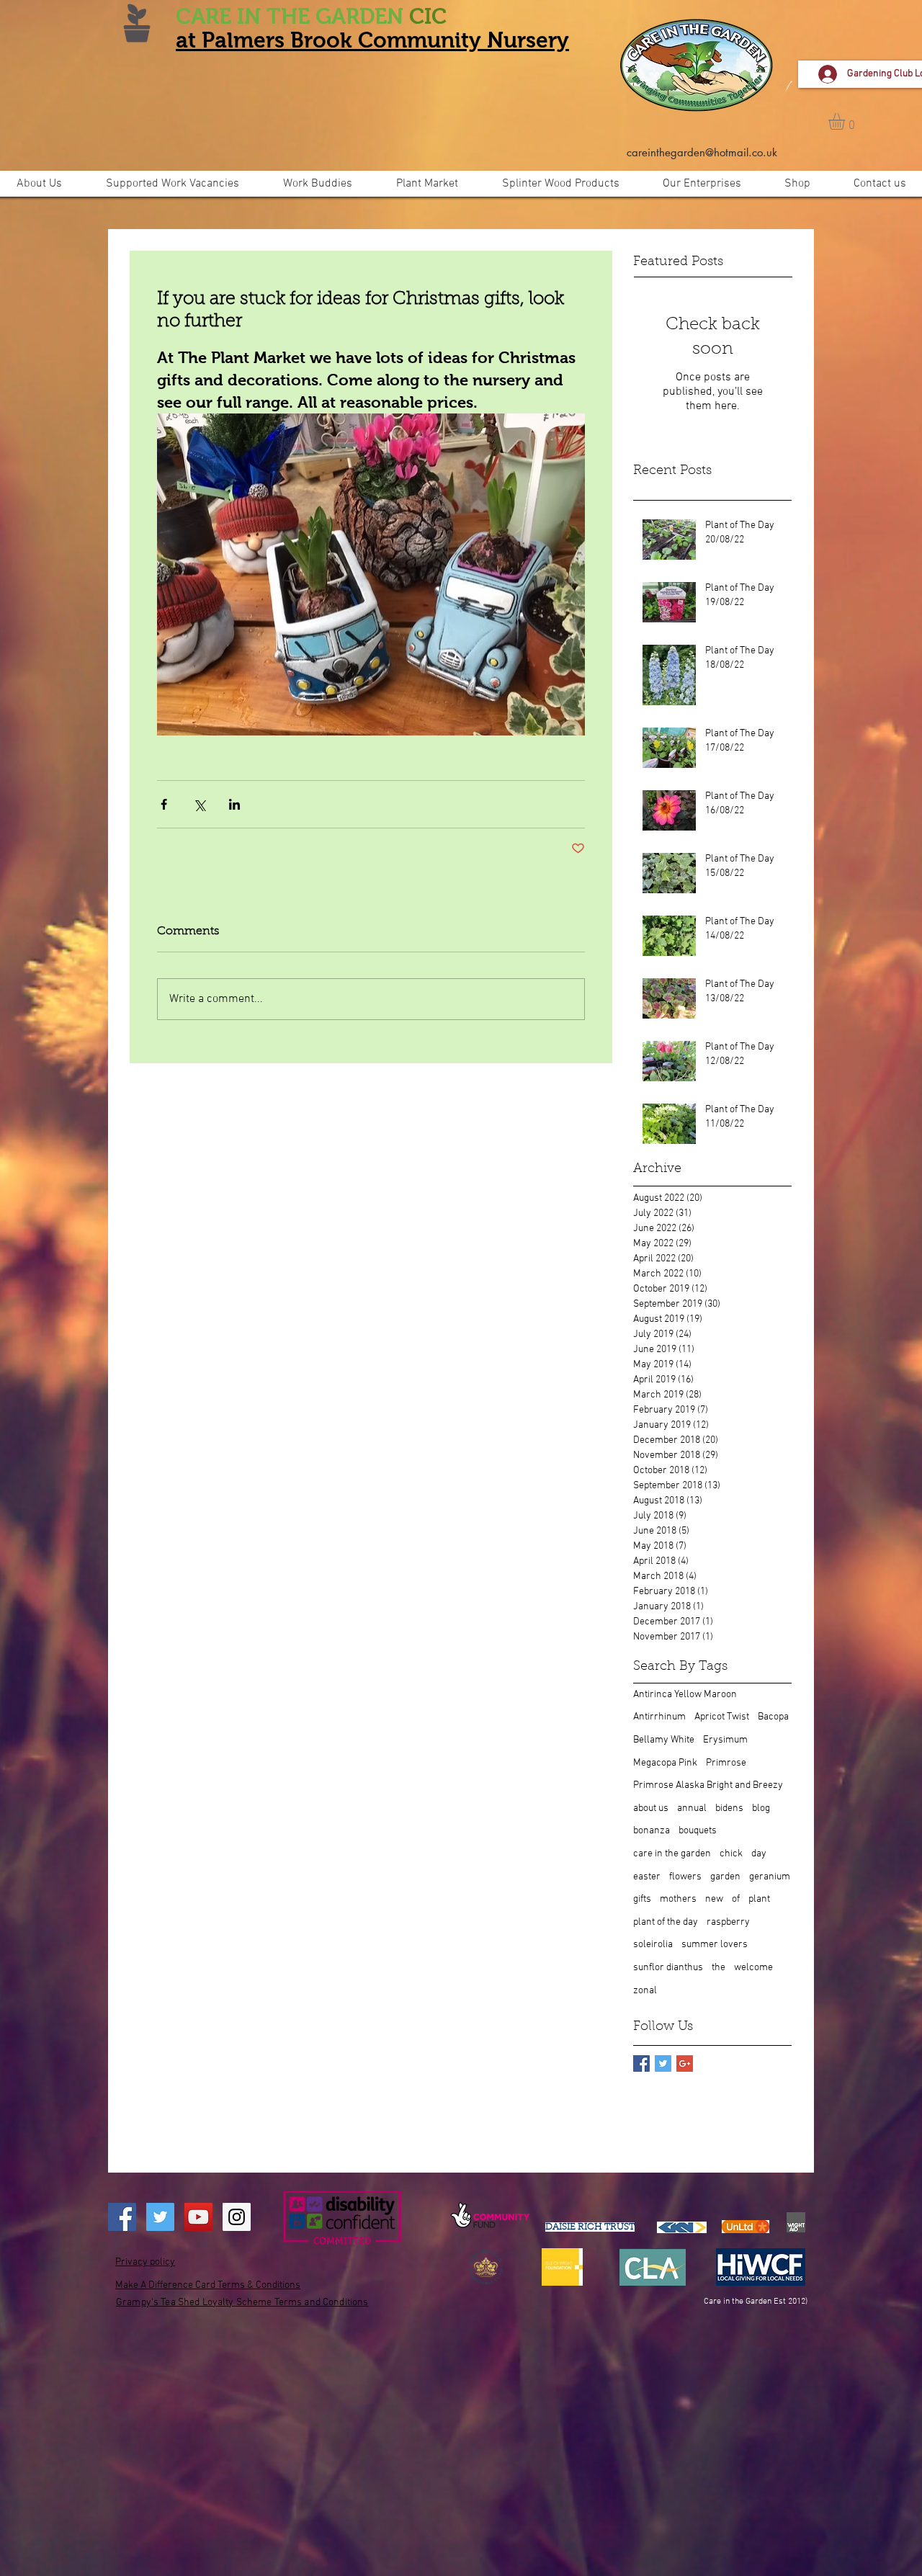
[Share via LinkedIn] (234, 804)
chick (731, 1854)
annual (692, 1808)
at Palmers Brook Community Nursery (372, 40)
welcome (753, 1968)
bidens (729, 1808)
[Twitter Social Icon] (160, 2217)
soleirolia (653, 1945)
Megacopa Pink (665, 1763)
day (759, 1854)
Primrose (726, 1763)
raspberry (728, 1922)
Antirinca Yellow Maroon (685, 1695)
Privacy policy (145, 2262)
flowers (685, 1877)
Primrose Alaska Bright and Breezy (708, 1785)
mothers (678, 1899)
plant (759, 1899)
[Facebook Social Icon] (122, 2217)
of (736, 1899)
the (719, 1968)
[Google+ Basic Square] (685, 2063)
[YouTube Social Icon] (198, 2217)
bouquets (698, 1831)
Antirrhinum (659, 1717)
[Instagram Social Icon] (237, 2217)
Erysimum (725, 1740)
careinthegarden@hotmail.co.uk (702, 152)
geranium (770, 1877)
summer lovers (715, 1945)
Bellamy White (664, 1740)
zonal (645, 1991)
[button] (846, 121)
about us (651, 1808)
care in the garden (672, 1854)
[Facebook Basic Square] (641, 2063)
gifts (642, 1899)
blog (761, 1808)
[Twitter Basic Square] (663, 2063)
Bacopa (773, 1717)
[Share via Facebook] (164, 804)
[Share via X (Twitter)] (199, 804)
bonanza (652, 1831)
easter (647, 1877)
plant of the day (666, 1922)
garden (725, 1877)
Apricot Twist (722, 1717)
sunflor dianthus (668, 1968)
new (714, 1899)
